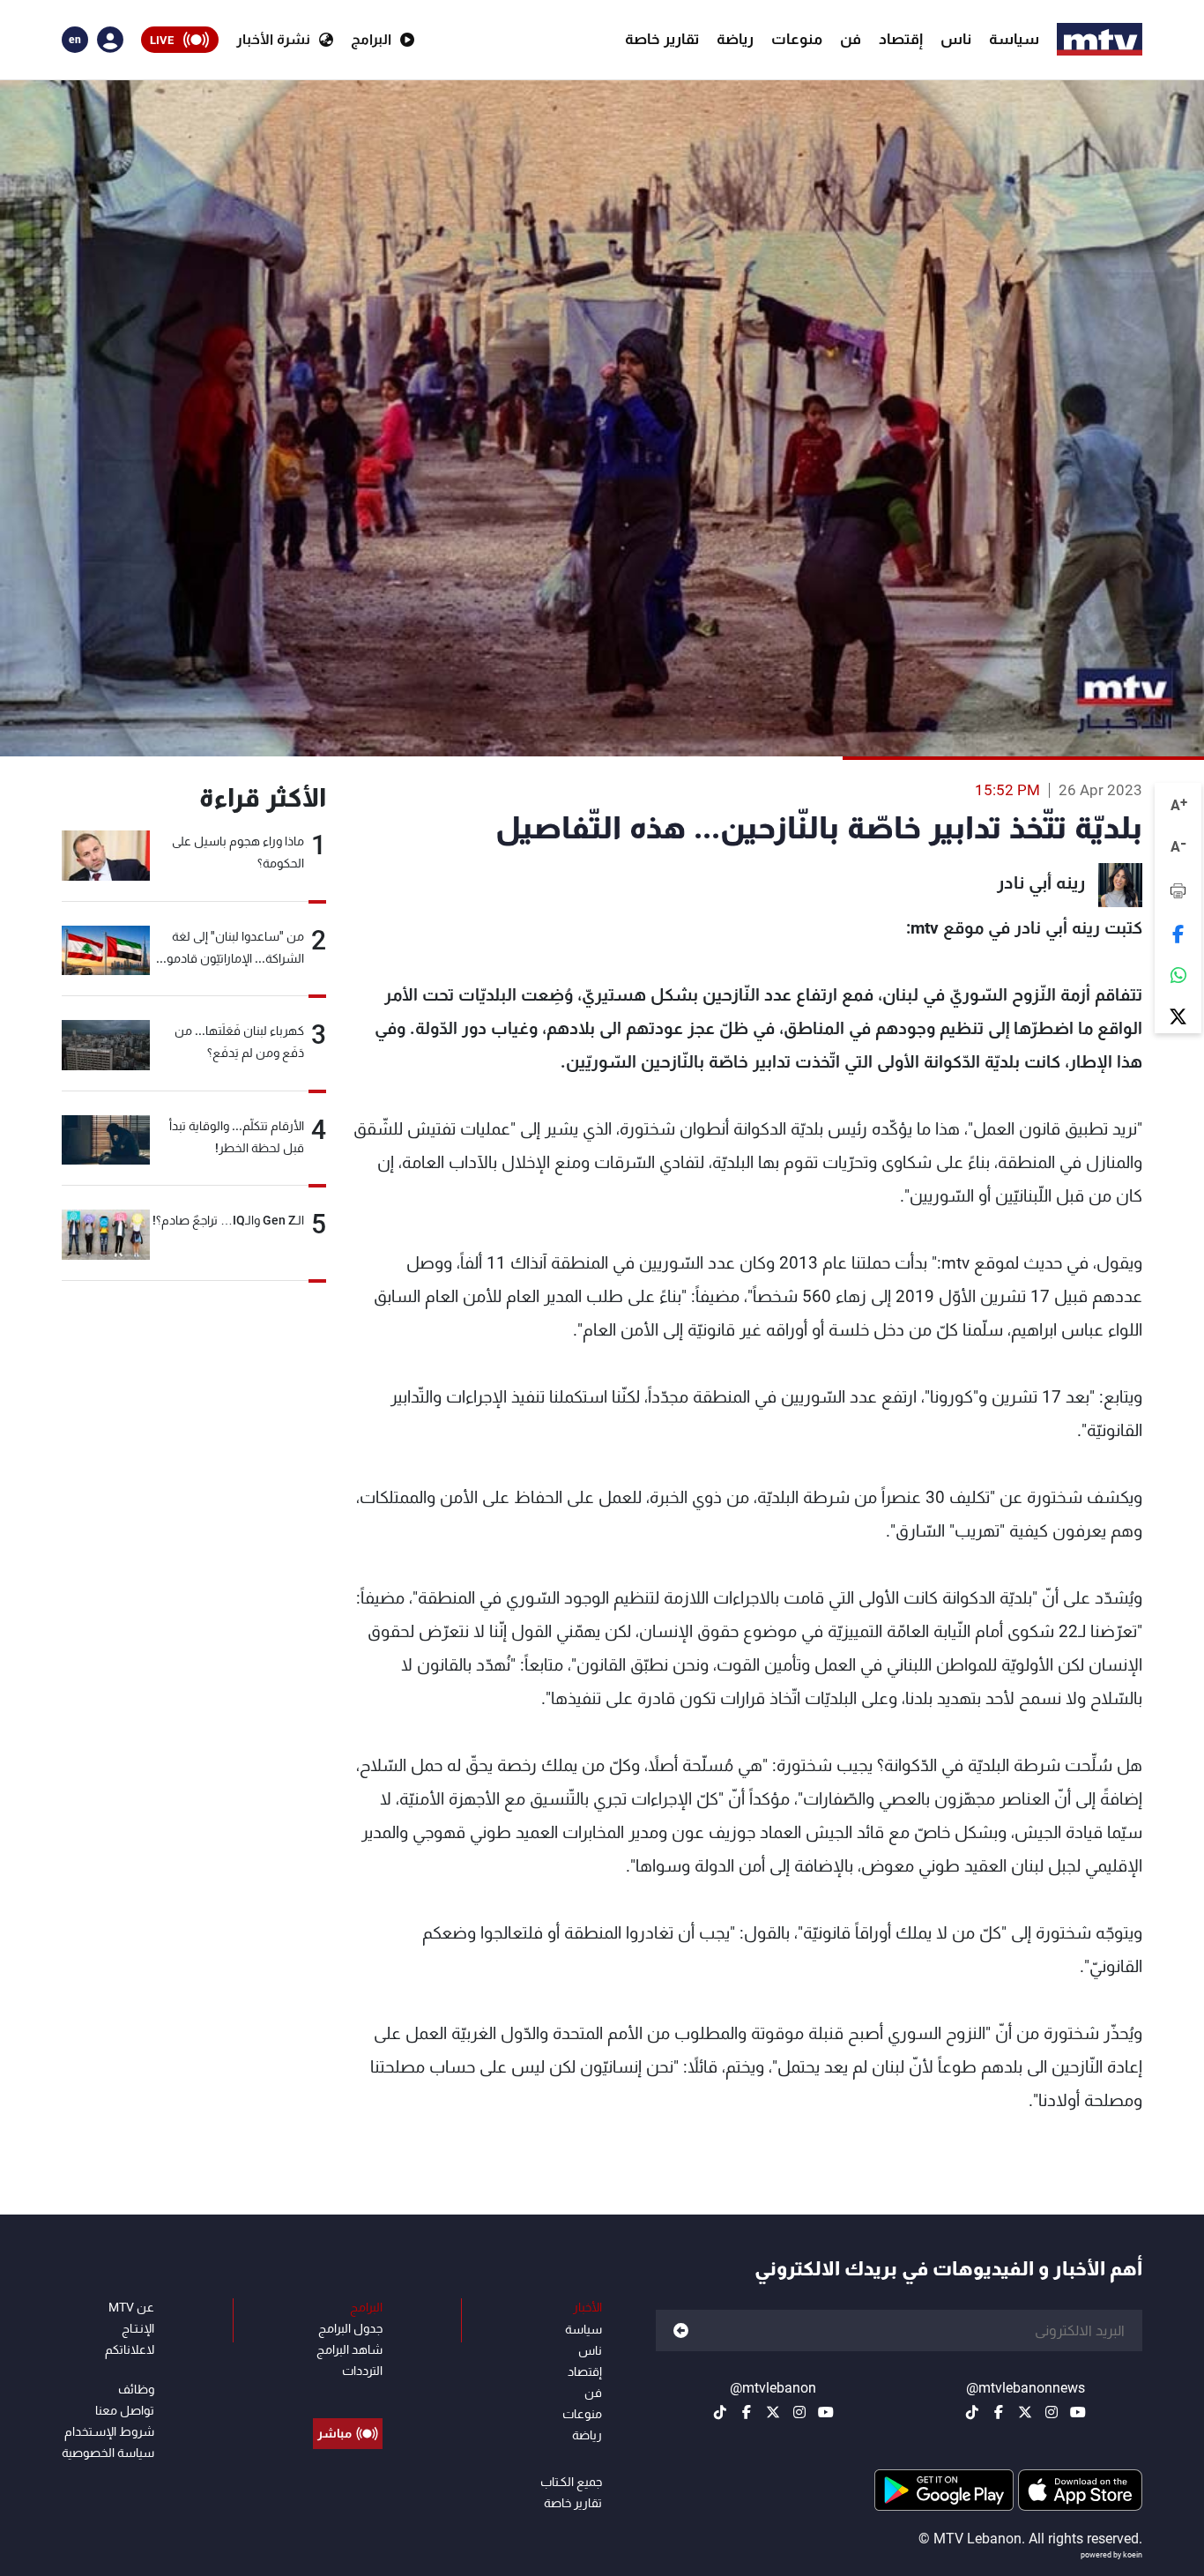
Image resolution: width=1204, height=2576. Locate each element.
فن (851, 39)
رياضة (735, 39)
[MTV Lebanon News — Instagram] (1052, 2412)
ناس (956, 39)
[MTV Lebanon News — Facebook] (999, 2412)
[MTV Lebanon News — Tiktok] (972, 2412)
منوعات (797, 39)
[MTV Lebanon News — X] (1025, 2412)
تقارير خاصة (662, 39)
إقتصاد (901, 39)
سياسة (1014, 39)
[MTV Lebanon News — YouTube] (1078, 2412)
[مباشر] (348, 2394)
